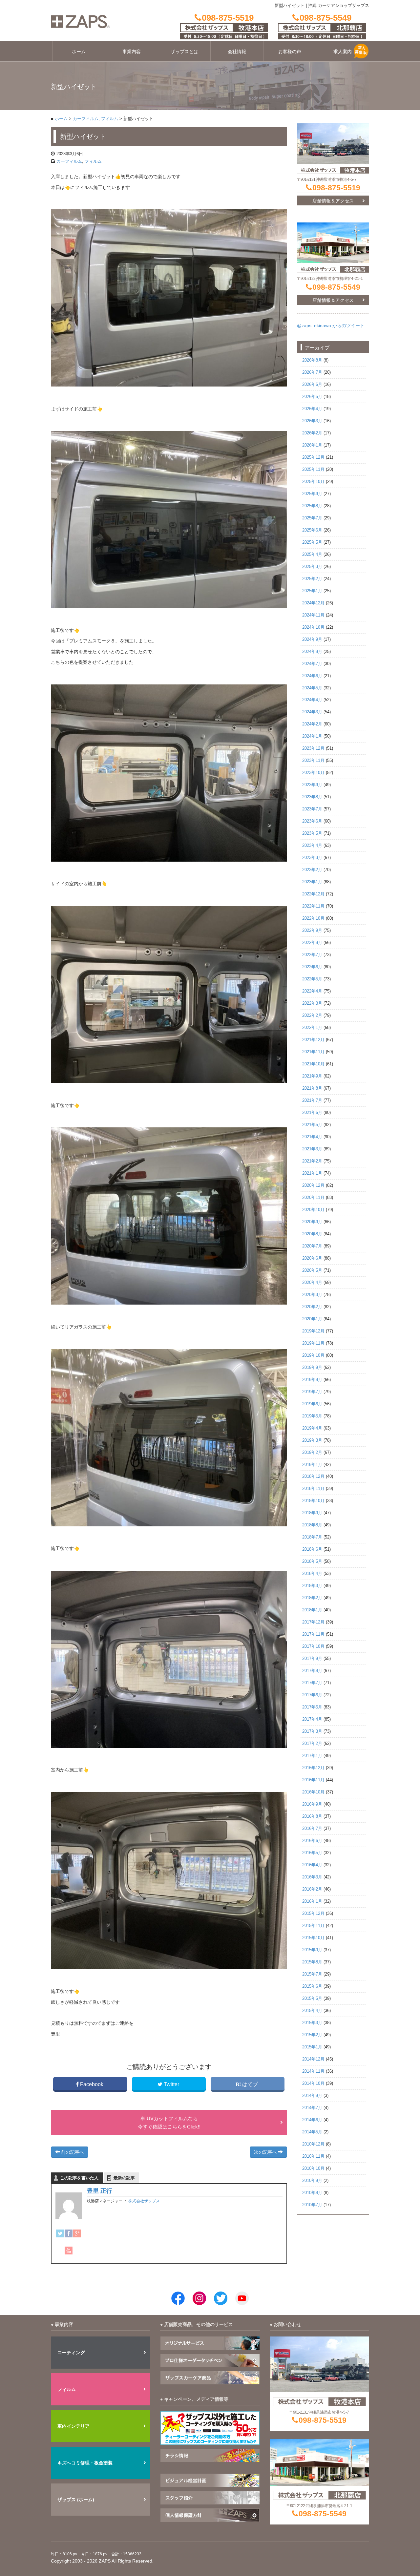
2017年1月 (312, 1756)
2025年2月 (312, 579)
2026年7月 (312, 372)
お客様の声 (290, 52)
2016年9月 (312, 1804)
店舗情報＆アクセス (333, 201)
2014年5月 (312, 2132)
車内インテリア (73, 2426)
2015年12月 (313, 1914)
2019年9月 (312, 1368)
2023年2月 (312, 870)
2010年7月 (312, 2205)
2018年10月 (313, 1501)
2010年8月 (312, 2193)
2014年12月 (313, 2059)
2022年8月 (312, 943)
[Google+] (77, 2233)
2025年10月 (313, 482)
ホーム (79, 52)
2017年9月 (312, 1659)
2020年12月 (313, 1185)
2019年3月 (312, 1440)
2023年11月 (313, 761)
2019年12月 (313, 1331)
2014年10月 (313, 2084)
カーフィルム (86, 119)
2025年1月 (312, 591)
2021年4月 (312, 1137)
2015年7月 (312, 1974)
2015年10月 (313, 1938)
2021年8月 (312, 1088)
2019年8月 (312, 1380)
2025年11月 (313, 470)
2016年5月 (312, 1853)
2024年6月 (312, 676)
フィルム (110, 119)
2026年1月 (312, 445)
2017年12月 (313, 1622)
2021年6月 (312, 1113)
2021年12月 (313, 1040)
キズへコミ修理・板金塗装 (85, 2463)
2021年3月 (312, 1149)
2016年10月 (313, 1792)
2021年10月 (313, 1064)
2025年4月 (312, 555)
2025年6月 (312, 530)
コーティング (71, 2353)
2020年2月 (312, 1307)
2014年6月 (312, 2120)
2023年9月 (312, 785)
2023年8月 (312, 797)
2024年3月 (312, 712)
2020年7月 (312, 1246)
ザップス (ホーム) (76, 2500)
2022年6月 (312, 967)
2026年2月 (312, 433)
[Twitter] (60, 2233)
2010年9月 (312, 2181)
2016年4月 (312, 1865)
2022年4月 (312, 991)
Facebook (92, 2084)
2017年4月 (312, 1719)
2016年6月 (312, 1841)
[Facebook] (69, 2233)
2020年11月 (313, 1198)
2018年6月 (312, 1549)
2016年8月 (312, 1816)
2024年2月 (312, 724)
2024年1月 (312, 736)
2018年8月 (312, 1525)
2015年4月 (312, 2011)
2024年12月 (313, 603)
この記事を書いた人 (79, 2178)
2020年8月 (312, 1234)
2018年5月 (312, 1561)
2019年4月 (312, 1428)
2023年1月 (312, 882)
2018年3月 (312, 1586)
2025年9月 (312, 494)
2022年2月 (312, 1016)
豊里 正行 (100, 2191)
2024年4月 (312, 700)
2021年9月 (312, 1076)
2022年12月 (313, 894)
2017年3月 (312, 1731)
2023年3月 (312, 858)
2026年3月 (312, 421)
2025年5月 (312, 542)
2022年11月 (313, 906)
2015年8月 (312, 1962)
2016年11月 (313, 1780)
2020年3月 (312, 1295)
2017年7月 (312, 1683)
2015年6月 (312, 1986)
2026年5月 (312, 397)
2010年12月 (313, 2144)
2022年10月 (313, 918)
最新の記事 (124, 2178)
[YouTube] (69, 2251)
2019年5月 (312, 1416)
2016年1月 (312, 1901)
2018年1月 (312, 1610)
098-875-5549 (336, 287)
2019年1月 (312, 1465)
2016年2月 (312, 1889)
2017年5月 (312, 1707)
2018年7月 (312, 1537)
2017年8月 (312, 1671)
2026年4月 (312, 409)
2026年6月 (312, 385)
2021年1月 (312, 1173)
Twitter (171, 2084)
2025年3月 (312, 567)
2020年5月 (312, 1270)
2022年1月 (312, 1028)
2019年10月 (313, 1355)
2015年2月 (312, 2035)
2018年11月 (313, 1489)
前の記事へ (72, 2152)
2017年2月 (312, 1744)
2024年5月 (312, 688)
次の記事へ (266, 2152)
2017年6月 (312, 1695)
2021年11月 (313, 1052)
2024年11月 (313, 615)
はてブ (250, 2084)
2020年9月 (312, 1222)
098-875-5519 (336, 188)
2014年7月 (312, 2108)
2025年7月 (312, 518)
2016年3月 (312, 1877)
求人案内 (343, 52)
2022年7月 (312, 955)
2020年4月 (312, 1283)
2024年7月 (312, 664)
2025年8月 (312, 506)
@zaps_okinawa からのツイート (331, 325)
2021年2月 (312, 1161)
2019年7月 (312, 1392)
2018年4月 (312, 1574)
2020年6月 (312, 1258)
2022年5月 (312, 979)
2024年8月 (312, 652)
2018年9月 (312, 1513)
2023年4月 (312, 846)
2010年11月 (313, 2156)
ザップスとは (184, 52)
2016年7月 (312, 1829)
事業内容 (132, 52)
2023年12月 (313, 748)
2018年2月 (312, 1598)
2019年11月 (313, 1343)
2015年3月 (312, 2023)
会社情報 (237, 52)
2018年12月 (313, 1476)
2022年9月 (312, 931)
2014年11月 (313, 2071)
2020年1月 (312, 1319)
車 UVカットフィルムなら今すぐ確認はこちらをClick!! (169, 2123)
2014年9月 (312, 2096)
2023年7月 (312, 809)
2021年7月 (312, 1100)
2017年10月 (313, 1646)
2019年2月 (312, 1453)
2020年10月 (313, 1210)
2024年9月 (312, 639)
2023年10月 (313, 773)
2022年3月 (312, 1003)
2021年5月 (312, 1125)
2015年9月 (312, 1950)
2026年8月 (312, 360)
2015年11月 (313, 1926)
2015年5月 (312, 1999)
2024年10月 (313, 627)
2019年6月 (312, 1404)
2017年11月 (313, 1634)
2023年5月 (312, 833)
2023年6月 (312, 821)
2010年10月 (313, 2168)
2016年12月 (313, 1768)
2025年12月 (313, 457)
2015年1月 (312, 2047)
